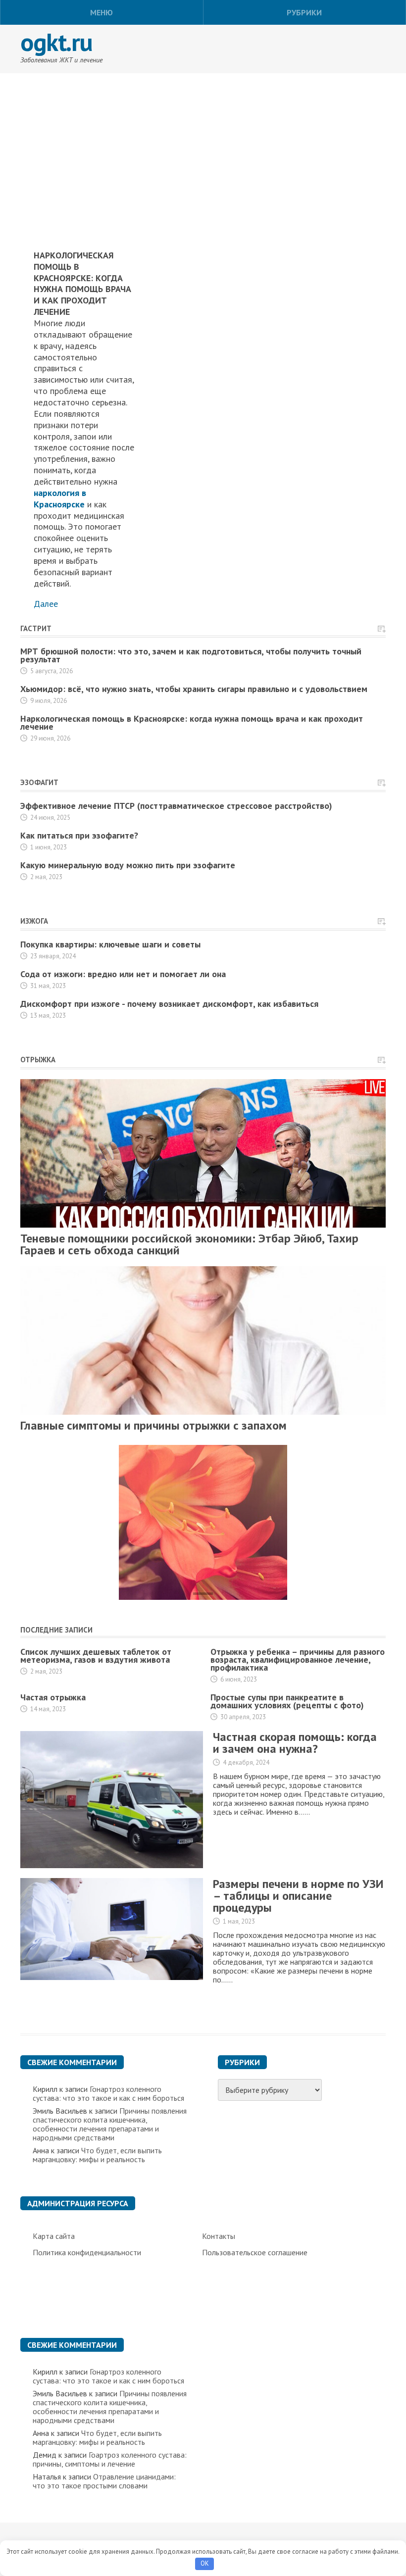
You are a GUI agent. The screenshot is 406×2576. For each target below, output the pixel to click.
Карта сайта (54, 2236)
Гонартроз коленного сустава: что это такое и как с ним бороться (108, 2093)
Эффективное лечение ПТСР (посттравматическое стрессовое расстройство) (176, 806)
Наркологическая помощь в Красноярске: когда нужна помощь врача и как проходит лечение (192, 722)
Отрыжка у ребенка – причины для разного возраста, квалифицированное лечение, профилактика (298, 1660)
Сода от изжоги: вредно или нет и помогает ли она (123, 974)
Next (51, 1451)
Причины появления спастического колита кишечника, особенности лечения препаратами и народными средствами (110, 2124)
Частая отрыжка (53, 1697)
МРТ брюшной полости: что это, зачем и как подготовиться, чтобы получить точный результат (191, 655)
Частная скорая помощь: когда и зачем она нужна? (295, 1743)
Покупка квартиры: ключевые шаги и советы (110, 944)
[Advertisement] (203, 143)
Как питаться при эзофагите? (79, 835)
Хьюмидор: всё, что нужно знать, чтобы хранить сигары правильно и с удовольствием (194, 689)
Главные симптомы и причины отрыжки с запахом (153, 1425)
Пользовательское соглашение (255, 2252)
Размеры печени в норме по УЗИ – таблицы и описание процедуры (298, 1896)
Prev (30, 1451)
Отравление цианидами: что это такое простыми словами (104, 2481)
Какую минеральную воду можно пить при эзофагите (128, 865)
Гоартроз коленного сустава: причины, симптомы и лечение (110, 2459)
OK (205, 2563)
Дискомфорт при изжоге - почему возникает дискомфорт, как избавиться (169, 1004)
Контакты (219, 2236)
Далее (46, 604)
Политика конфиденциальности (87, 2252)
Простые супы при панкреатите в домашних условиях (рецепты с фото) (287, 1701)
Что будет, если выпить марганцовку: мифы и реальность (97, 2155)
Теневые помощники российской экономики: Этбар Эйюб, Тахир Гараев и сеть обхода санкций (189, 1244)
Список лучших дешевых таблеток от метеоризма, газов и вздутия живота (96, 1656)
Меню (101, 12)
